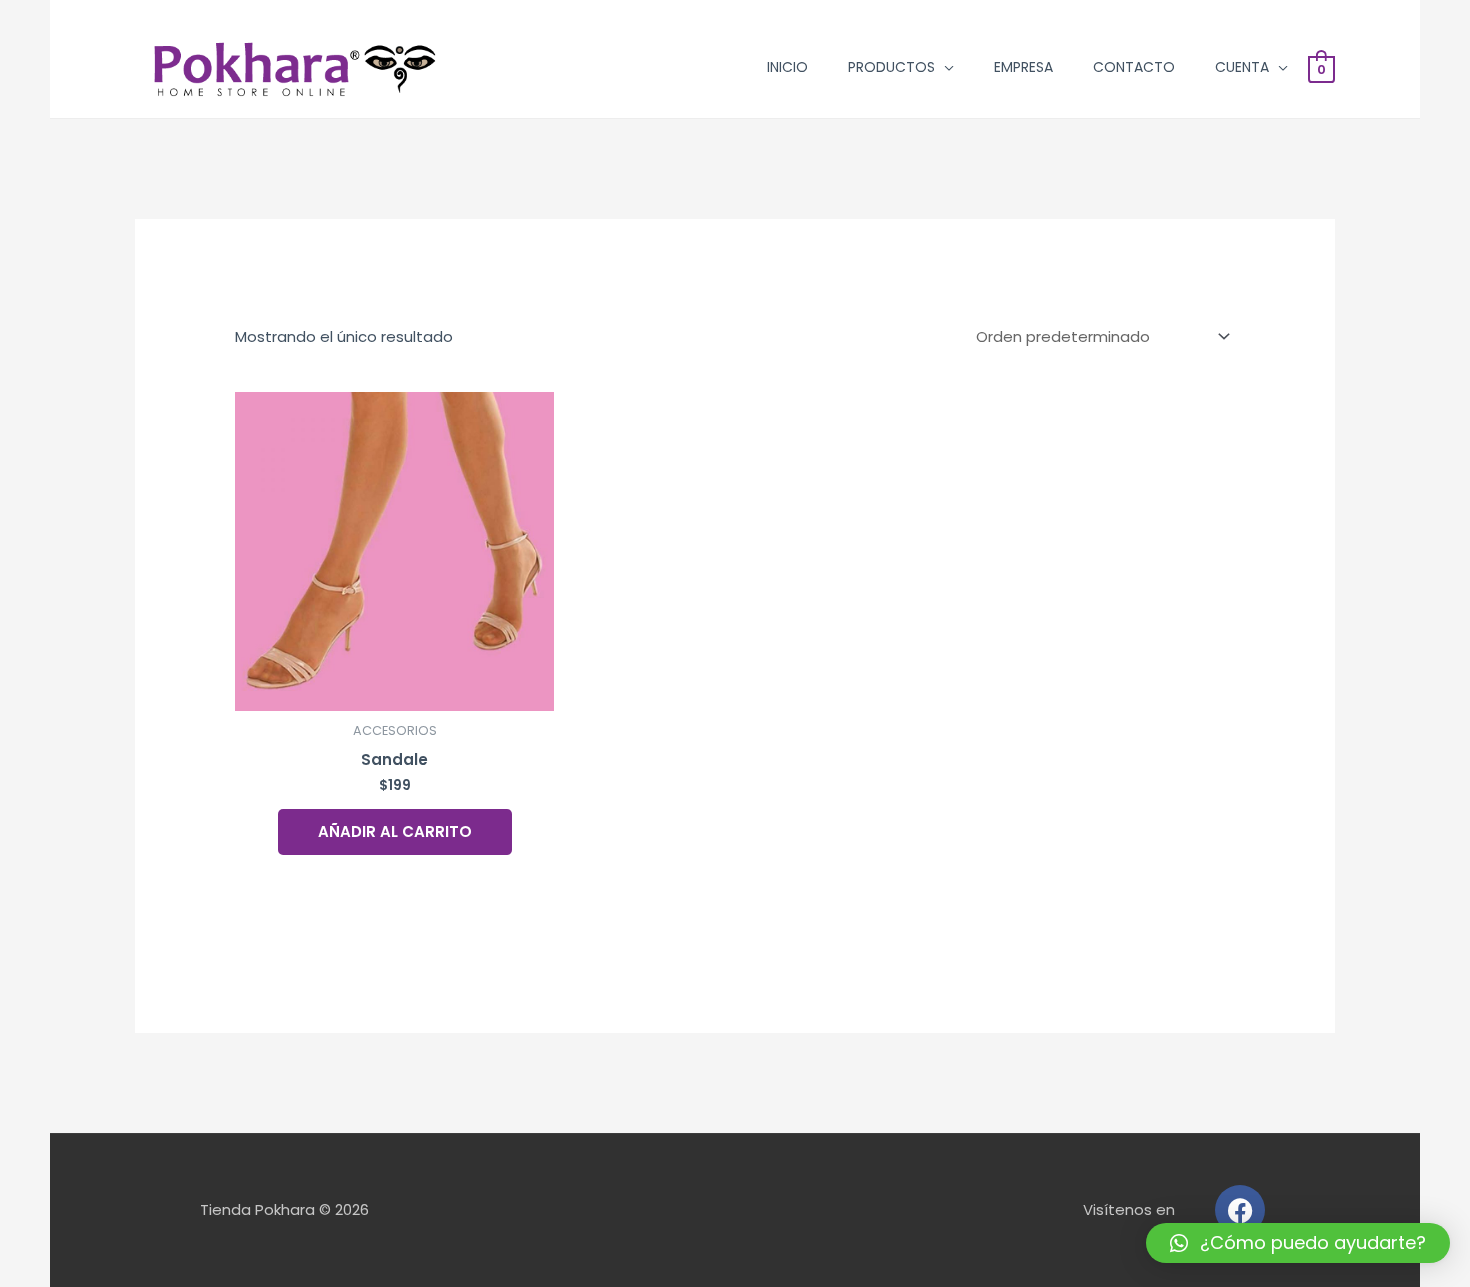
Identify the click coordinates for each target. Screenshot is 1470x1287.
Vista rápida (395, 694)
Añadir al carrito (395, 831)
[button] (1298, 1243)
